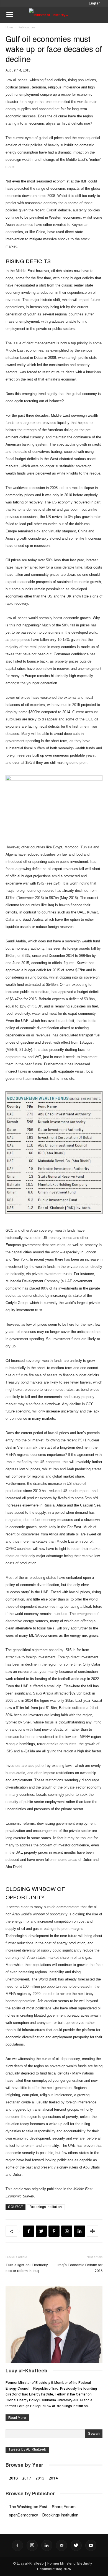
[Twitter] (76, 2545)
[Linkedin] (47, 2545)
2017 (27, 2478)
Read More (17, 2418)
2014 (53, 2478)
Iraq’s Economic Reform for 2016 (80, 2268)
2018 (13, 2478)
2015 (40, 2478)
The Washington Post (28, 2507)
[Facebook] (17, 2545)
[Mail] (61, 2545)
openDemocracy (23, 2515)
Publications (27, 28)
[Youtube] (91, 2545)
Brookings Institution (46, 2207)
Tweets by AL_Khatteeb (27, 2450)
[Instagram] (32, 2545)
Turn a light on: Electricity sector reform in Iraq (27, 2268)
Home (9, 28)
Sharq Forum (64, 2507)
